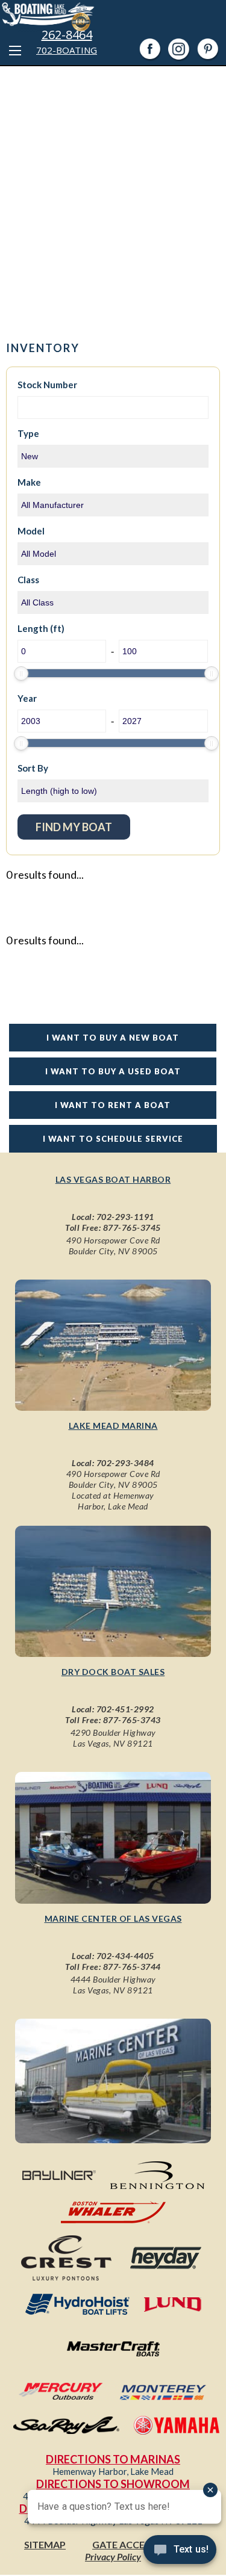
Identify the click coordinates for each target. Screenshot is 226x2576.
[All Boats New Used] (113, 456)
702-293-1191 (125, 1217)
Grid (154, 822)
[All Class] (113, 602)
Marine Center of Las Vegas (113, 1918)
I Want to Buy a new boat (113, 1038)
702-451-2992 (125, 1709)
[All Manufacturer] (113, 505)
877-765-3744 (132, 1967)
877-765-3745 (132, 1228)
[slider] (21, 673)
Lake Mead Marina (113, 1426)
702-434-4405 (125, 1956)
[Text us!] (180, 2552)
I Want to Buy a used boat (113, 1071)
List (187, 822)
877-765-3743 (132, 1720)
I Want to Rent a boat (113, 1105)
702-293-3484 (125, 1463)
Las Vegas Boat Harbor (113, 1179)
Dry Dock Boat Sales (113, 1672)
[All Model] (113, 554)
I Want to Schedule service (113, 1139)
